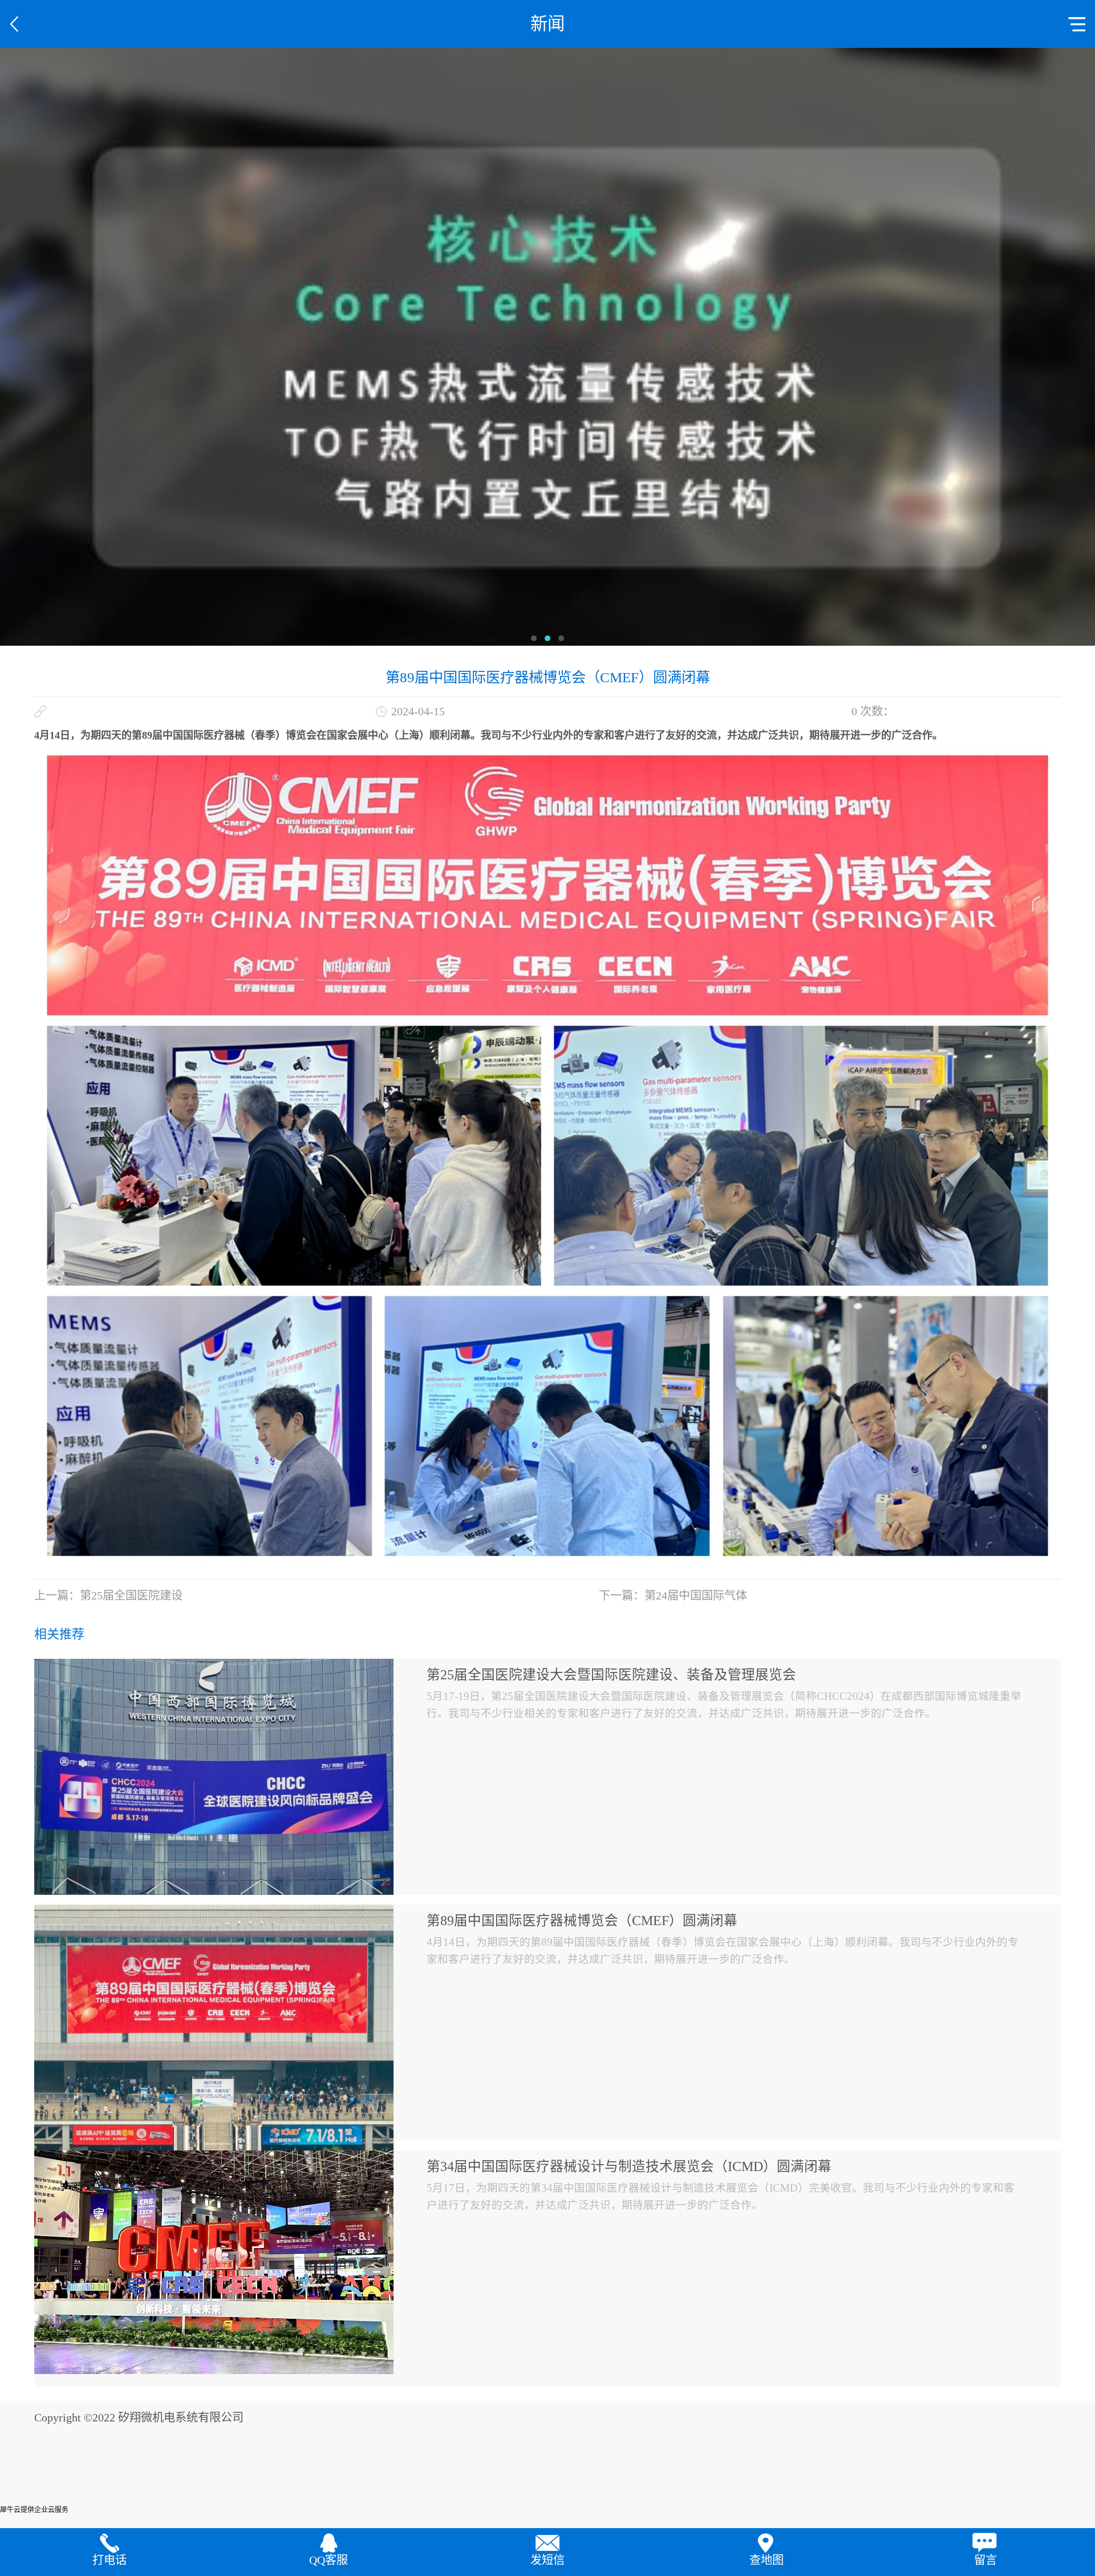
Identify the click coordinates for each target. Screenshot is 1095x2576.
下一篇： (673, 1595)
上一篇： (108, 1595)
